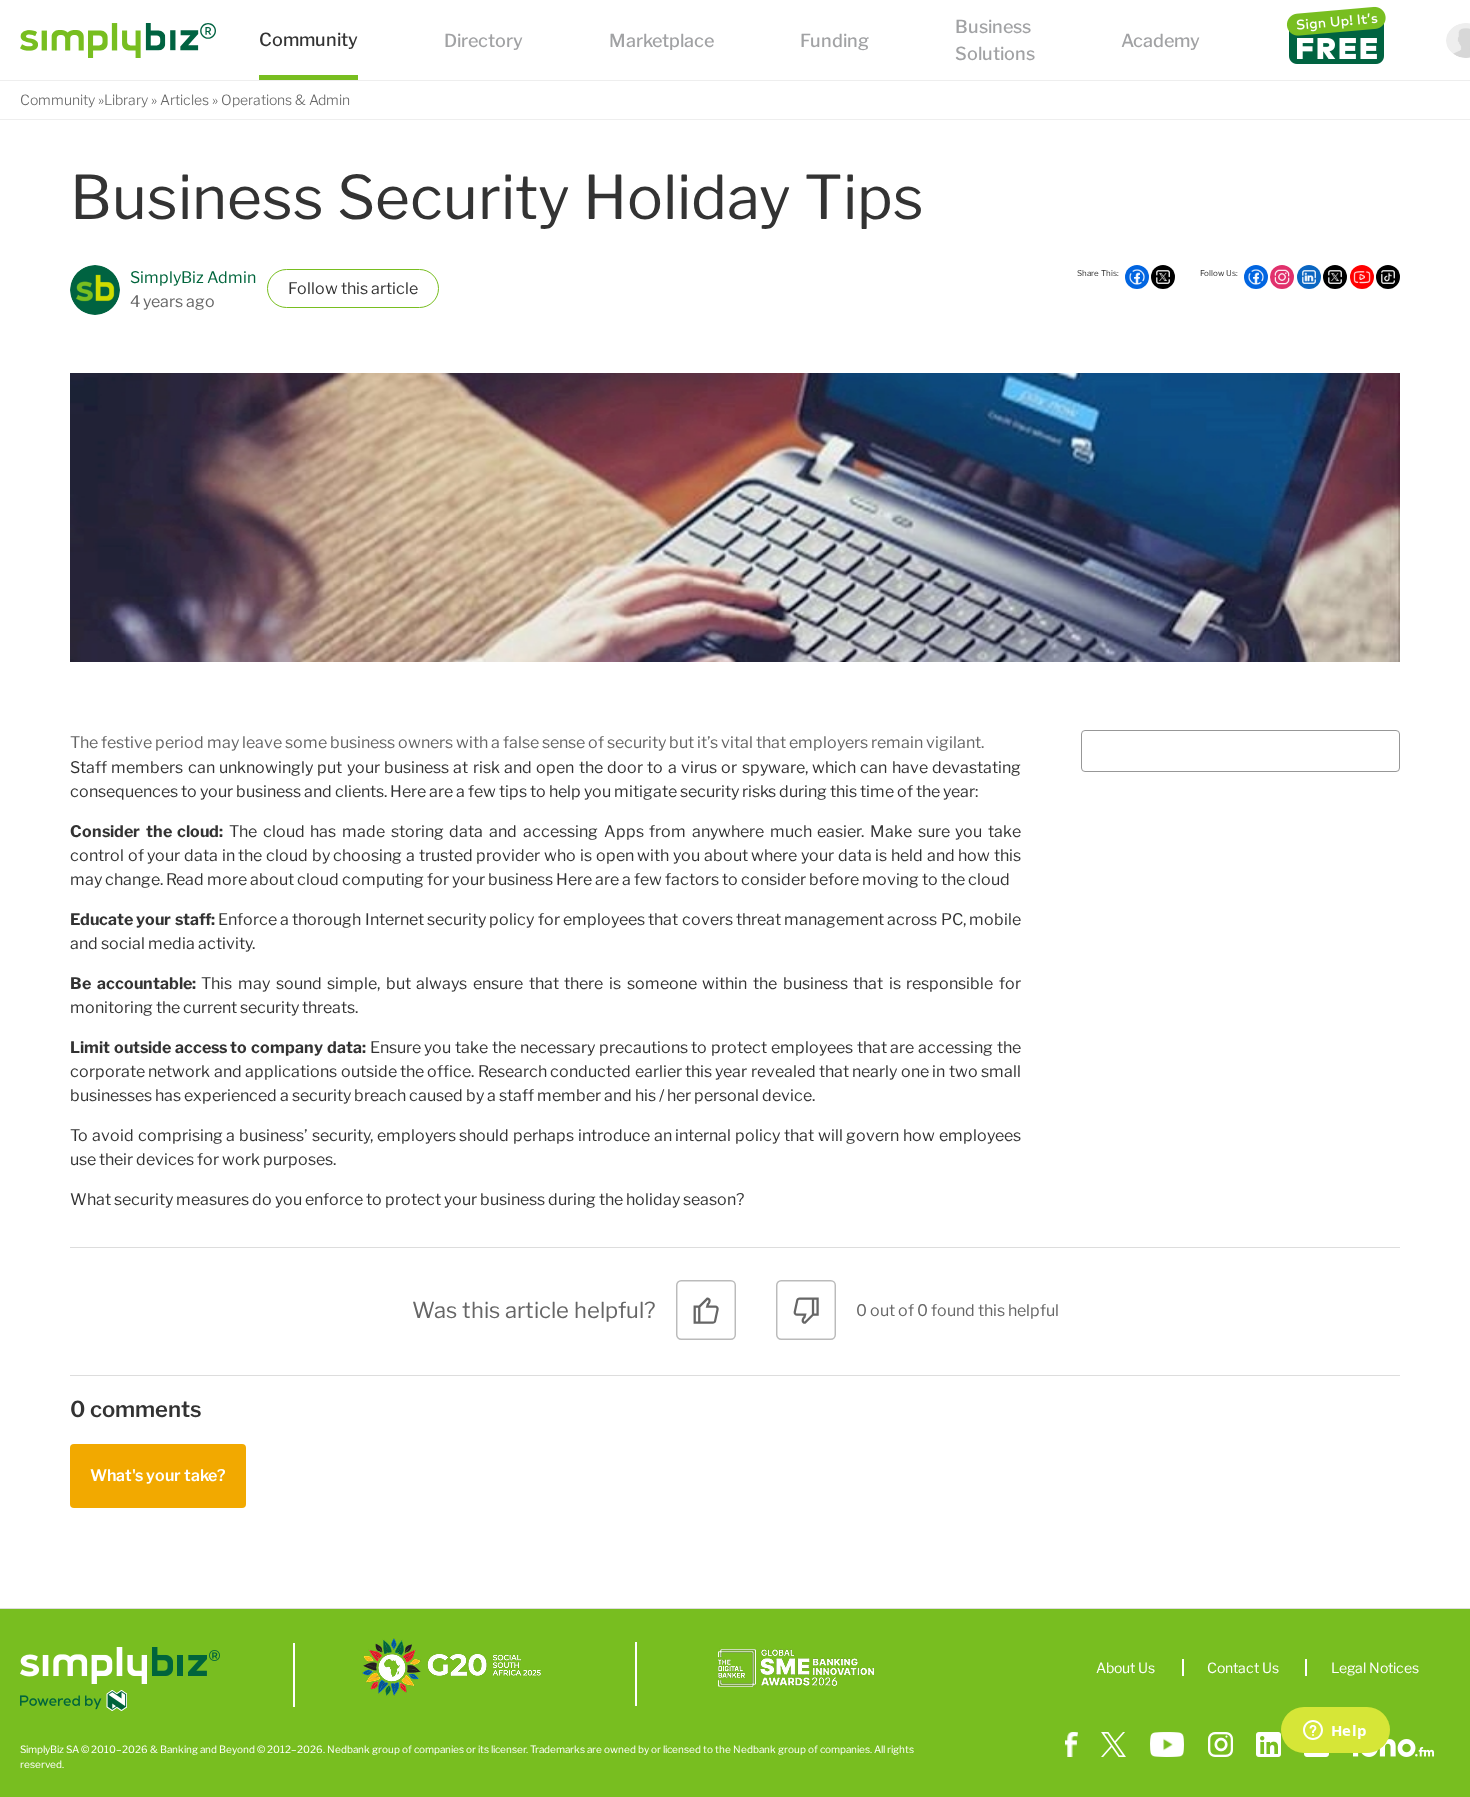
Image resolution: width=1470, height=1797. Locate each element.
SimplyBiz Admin (193, 277)
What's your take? (158, 1475)
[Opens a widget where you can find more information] (1335, 1732)
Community (57, 99)
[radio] (706, 1317)
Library (126, 99)
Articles (184, 99)
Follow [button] (313, 288)
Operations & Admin (285, 99)
